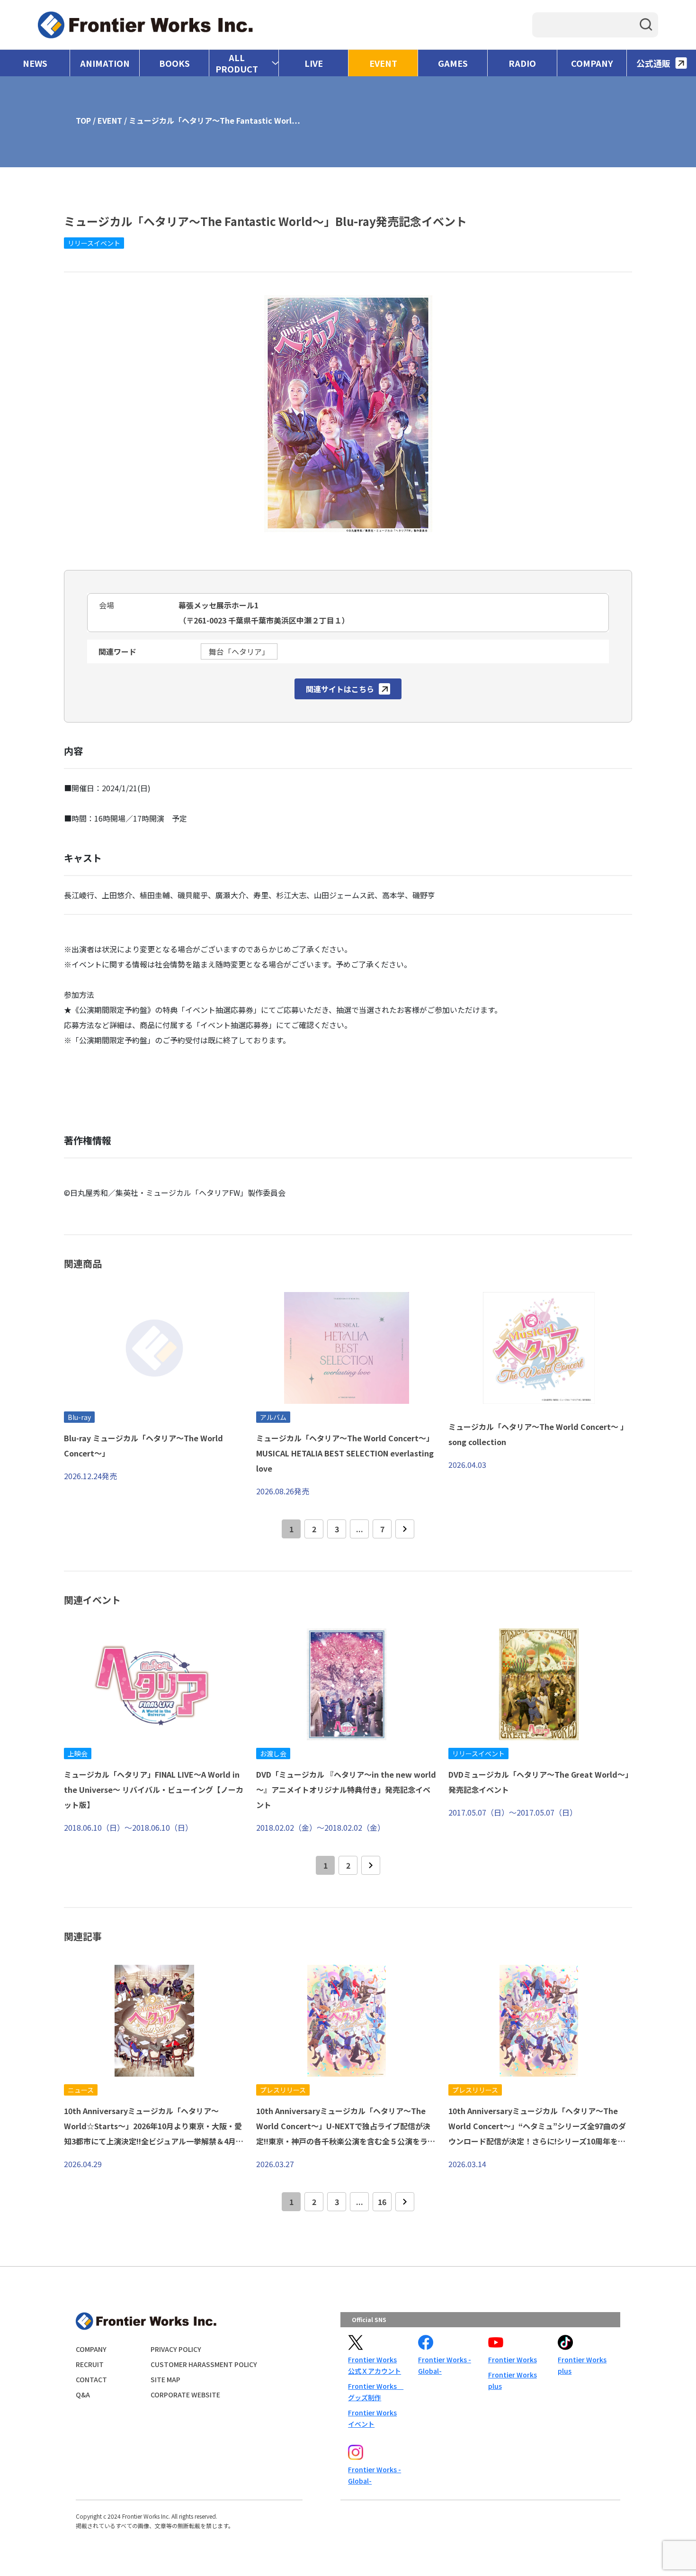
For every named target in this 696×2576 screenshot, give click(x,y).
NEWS (35, 63)
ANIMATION (105, 63)
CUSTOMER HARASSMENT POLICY (204, 2364)
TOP (83, 120)
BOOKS (174, 63)
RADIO (522, 63)
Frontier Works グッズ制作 (375, 2392)
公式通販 (653, 63)
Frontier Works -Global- (445, 2365)
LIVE (314, 63)
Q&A (83, 2395)
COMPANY (592, 63)
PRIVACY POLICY (176, 2349)
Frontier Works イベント (372, 2418)
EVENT (383, 63)
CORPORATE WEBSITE (185, 2395)
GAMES (453, 63)
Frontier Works (513, 2359)
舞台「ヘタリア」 (239, 651)
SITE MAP (165, 2379)
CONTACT (91, 2379)
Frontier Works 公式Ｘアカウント (375, 2365)
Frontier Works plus (513, 2380)
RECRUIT (90, 2364)
